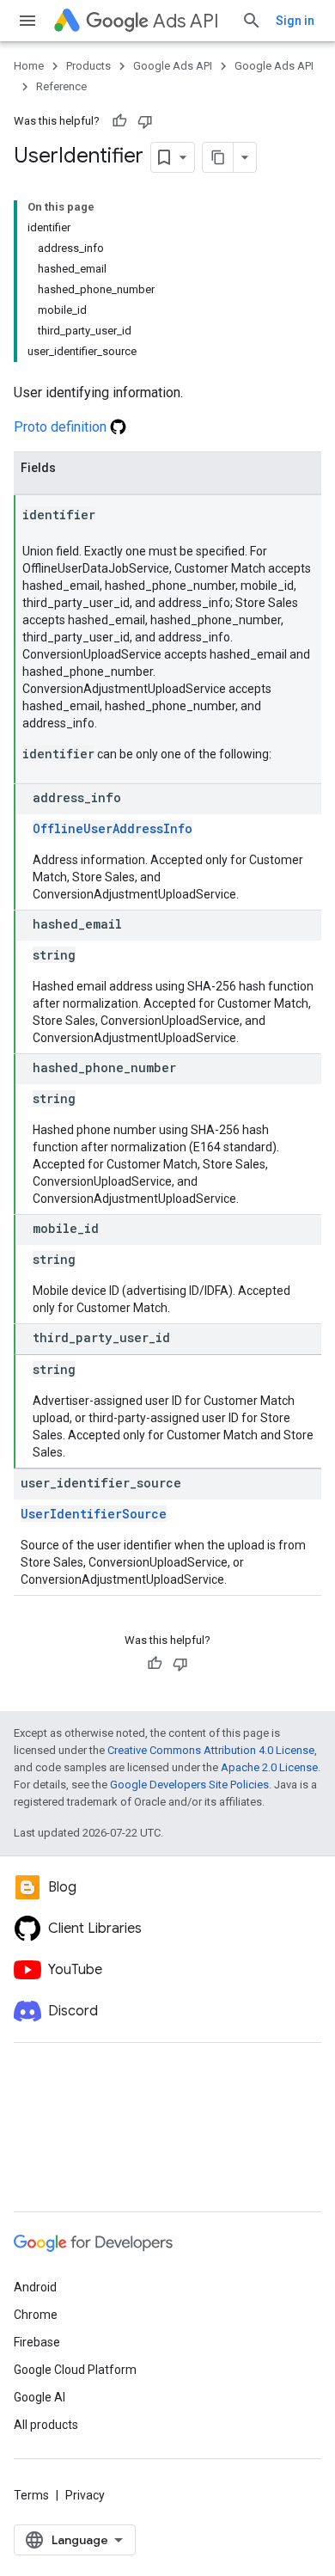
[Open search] (252, 21)
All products (46, 2425)
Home (29, 66)
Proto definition (62, 427)
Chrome (36, 2315)
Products (88, 66)
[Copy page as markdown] (218, 157)
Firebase (37, 2342)
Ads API (186, 21)
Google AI (40, 2397)
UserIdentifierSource (94, 1514)
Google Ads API (173, 66)
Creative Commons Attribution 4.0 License (211, 1750)
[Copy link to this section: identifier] (113, 516)
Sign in (295, 21)
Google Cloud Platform (75, 2370)
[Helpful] (119, 121)
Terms (31, 2495)
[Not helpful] (145, 121)
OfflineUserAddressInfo (113, 828)
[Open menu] (27, 21)
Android (35, 2287)
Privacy (85, 2495)
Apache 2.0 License (269, 1767)
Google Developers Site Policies (189, 1785)
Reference (61, 86)
